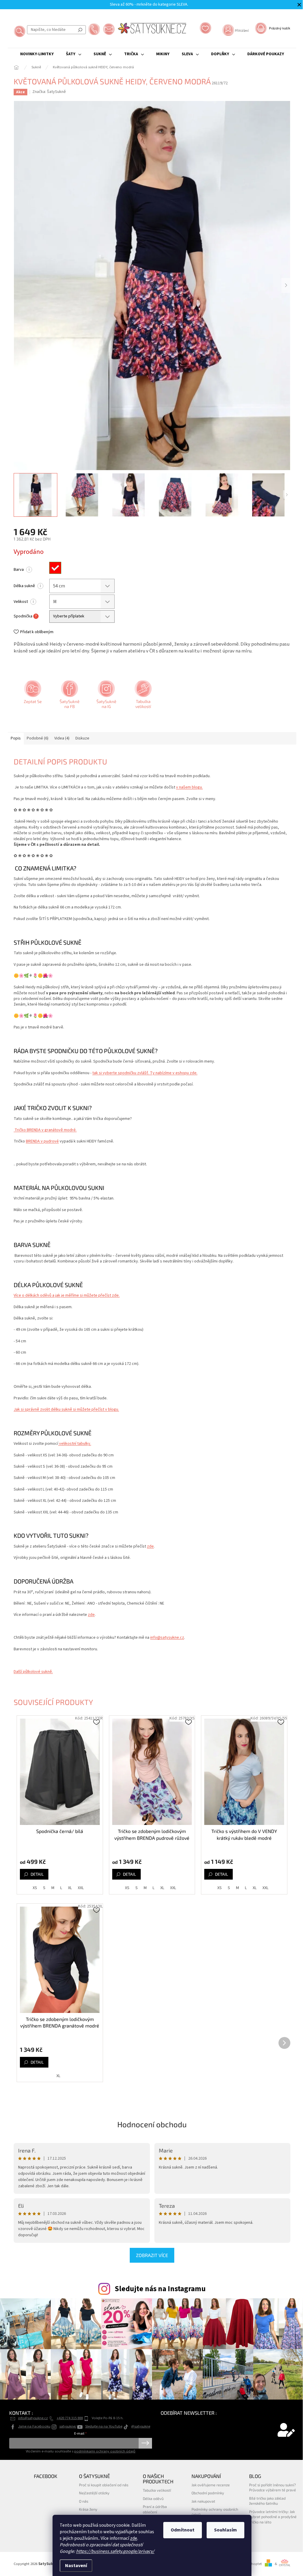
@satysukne (141, 2426)
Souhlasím (225, 2530)
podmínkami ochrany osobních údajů (105, 2451)
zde (134, 2538)
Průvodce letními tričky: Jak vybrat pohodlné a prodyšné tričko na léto (273, 2517)
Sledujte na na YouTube (104, 2426)
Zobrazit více (152, 2255)
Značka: (49, 92)
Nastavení (76, 2566)
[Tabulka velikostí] (142, 696)
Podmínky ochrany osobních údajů (215, 2512)
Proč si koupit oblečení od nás (104, 2485)
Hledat (80, 30)
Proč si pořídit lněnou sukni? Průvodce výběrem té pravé (273, 2487)
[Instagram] (106, 696)
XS (35, 1888)
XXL (81, 1888)
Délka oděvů (153, 2498)
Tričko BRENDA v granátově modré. (45, 1130)
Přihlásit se (145, 2443)
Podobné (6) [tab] (38, 738)
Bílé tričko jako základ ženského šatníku (267, 2501)
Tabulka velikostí (157, 2490)
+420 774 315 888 (70, 2418)
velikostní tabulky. (75, 1444)
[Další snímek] (286, 285)
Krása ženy (88, 2509)
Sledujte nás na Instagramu (160, 2289)
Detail (37, 1874)
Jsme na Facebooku (34, 2426)
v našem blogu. (189, 787)
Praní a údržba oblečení (155, 2509)
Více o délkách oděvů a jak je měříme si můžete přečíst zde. (67, 1295)
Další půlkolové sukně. (33, 1672)
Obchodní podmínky (208, 2493)
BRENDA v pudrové (42, 1141)
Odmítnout (183, 2530)
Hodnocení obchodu (152, 2124)
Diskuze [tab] (82, 738)
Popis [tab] (16, 738)
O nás (84, 2501)
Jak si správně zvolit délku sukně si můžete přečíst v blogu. (66, 1409)
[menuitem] (37, 54)
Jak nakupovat (203, 2501)
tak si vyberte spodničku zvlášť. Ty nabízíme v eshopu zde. (145, 1073)
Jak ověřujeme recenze (211, 2485)
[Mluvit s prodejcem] (32, 696)
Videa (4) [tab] (62, 738)
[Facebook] (69, 696)
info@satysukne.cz (167, 1638)
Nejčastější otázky (94, 2493)
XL (70, 1888)
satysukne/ (68, 2426)
